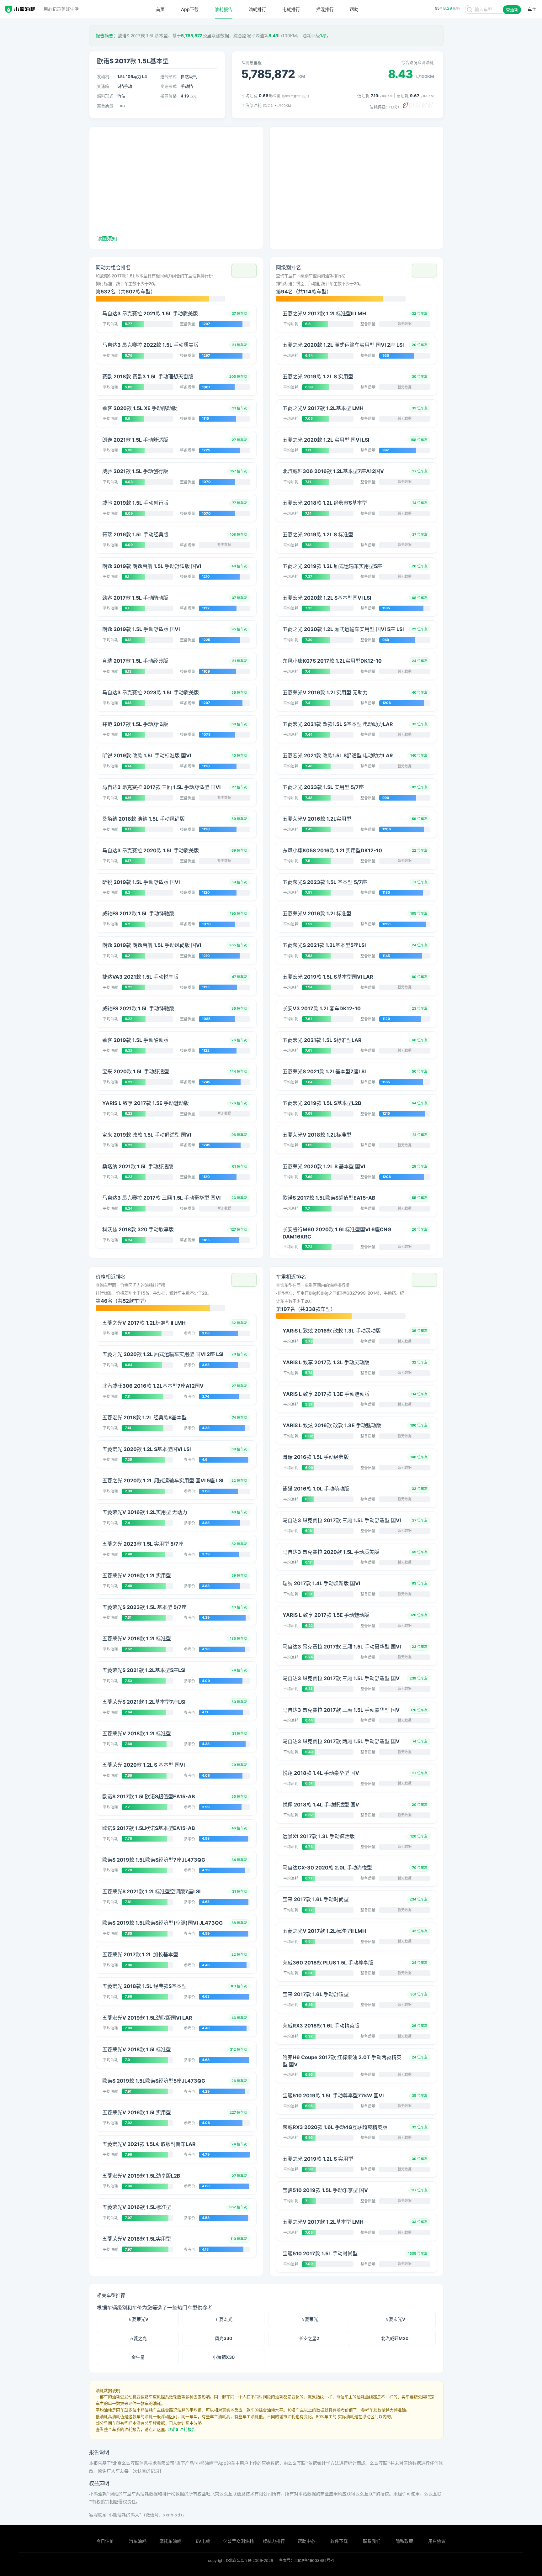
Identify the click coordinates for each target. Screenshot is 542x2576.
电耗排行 (291, 9)
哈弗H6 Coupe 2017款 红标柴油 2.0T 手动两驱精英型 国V (342, 2061)
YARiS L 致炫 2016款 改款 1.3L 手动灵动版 (332, 1331)
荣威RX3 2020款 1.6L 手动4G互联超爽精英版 (335, 2127)
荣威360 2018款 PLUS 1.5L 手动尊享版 (328, 1963)
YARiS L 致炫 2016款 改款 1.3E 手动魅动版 (332, 1425)
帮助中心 (306, 2541)
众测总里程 (251, 62)
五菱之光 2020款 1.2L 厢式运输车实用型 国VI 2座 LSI (343, 345)
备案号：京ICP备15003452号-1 (307, 2560)
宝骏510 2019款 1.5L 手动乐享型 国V (325, 2190)
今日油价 (105, 2541)
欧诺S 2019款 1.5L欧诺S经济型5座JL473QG (154, 2081)
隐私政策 (404, 2541)
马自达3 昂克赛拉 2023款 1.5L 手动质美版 (151, 692)
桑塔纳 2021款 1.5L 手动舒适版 (138, 1166)
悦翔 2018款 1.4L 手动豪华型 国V (321, 1773)
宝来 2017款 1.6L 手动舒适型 (316, 1994)
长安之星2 (309, 2338)
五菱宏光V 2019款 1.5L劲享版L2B (141, 2176)
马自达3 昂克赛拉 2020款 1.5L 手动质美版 (151, 850)
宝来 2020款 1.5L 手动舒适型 (136, 1071)
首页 (160, 9)
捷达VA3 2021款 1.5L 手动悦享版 (140, 977)
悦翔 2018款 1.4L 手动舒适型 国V (321, 1805)
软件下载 (339, 2541)
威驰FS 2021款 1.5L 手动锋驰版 (138, 1008)
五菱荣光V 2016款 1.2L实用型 (317, 819)
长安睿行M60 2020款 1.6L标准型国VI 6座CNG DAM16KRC (337, 1233)
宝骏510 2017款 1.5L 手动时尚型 (320, 2253)
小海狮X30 (224, 2357)
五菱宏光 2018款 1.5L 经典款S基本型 (144, 1986)
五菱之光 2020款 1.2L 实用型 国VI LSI (326, 440)
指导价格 (168, 96)
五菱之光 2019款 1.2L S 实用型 (318, 376)
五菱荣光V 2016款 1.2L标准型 (317, 913)
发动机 (103, 76)
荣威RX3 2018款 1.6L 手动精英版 (321, 2026)
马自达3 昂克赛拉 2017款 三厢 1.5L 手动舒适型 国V (341, 1678)
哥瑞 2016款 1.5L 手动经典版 (135, 534)
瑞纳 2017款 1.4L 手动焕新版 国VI (321, 1583)
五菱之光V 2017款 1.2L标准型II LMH (324, 313)
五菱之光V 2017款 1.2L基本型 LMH (323, 408)
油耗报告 (224, 9)
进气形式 (168, 76)
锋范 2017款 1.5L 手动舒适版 (135, 724)
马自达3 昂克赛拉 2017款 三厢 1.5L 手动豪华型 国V (341, 1710)
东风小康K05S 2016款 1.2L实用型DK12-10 (332, 850)
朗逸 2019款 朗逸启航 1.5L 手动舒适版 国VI (152, 566)
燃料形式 (105, 96)
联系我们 (372, 2541)
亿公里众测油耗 (238, 2541)
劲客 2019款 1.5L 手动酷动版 (135, 1040)
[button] (244, 271)
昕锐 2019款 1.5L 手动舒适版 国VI (141, 882)
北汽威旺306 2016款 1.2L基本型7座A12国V (333, 471)
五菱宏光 (224, 2319)
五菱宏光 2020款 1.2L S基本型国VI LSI (327, 598)
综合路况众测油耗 (417, 62)
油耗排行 (257, 9)
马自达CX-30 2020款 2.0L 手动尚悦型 (327, 1868)
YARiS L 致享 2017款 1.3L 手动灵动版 (326, 1362)
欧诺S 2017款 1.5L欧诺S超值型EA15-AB (329, 1198)
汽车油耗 (138, 2541)
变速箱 (103, 86)
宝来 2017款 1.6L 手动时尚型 (316, 1899)
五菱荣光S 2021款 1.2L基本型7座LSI (324, 1071)
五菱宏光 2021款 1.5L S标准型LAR (322, 1040)
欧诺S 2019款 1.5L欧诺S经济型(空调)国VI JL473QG (162, 1923)
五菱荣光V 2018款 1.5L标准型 (137, 2049)
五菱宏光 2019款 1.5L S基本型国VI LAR (328, 977)
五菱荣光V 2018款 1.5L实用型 (137, 2239)
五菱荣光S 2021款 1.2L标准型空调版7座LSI (151, 1891)
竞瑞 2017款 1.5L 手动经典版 (135, 661)
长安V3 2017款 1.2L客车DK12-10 (322, 1008)
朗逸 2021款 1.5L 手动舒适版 (135, 440)
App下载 (190, 9)
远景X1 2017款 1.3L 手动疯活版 (319, 1836)
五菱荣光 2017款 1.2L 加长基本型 (140, 1954)
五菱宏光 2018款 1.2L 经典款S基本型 (325, 503)
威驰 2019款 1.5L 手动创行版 (135, 503)
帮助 (354, 9)
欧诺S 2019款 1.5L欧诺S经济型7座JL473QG (154, 1860)
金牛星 (138, 2357)
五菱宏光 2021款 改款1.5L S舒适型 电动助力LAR (338, 755)
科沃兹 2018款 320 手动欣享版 (138, 1229)
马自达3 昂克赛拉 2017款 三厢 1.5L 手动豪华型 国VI (161, 1198)
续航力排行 (274, 2541)
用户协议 (437, 2541)
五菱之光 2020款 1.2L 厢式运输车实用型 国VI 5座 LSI (343, 629)
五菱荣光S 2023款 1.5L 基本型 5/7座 (325, 882)
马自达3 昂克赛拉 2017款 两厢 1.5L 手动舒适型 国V (341, 1741)
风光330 (223, 2338)
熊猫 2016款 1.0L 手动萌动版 (316, 1489)
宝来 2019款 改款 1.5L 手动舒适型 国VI (147, 1135)
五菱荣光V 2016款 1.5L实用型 (137, 2112)
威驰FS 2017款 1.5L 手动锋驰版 (138, 913)
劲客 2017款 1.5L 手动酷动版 (135, 598)
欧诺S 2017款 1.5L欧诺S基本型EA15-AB (149, 1828)
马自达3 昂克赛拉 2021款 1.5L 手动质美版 (150, 313)
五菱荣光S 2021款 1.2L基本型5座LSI (324, 945)
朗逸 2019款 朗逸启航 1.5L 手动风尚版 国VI (152, 945)
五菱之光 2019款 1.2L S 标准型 (318, 534)
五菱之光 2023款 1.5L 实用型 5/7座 (323, 787)
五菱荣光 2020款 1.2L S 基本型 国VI (324, 1166)
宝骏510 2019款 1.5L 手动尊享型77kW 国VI (333, 2095)
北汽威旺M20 (395, 2338)
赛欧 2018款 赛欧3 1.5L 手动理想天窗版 (148, 376)
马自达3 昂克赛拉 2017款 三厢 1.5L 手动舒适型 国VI (161, 787)
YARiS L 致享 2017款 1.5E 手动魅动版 (146, 1103)
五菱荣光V (138, 2319)
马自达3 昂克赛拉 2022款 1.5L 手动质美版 (150, 345)
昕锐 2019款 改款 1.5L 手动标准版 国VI (147, 755)
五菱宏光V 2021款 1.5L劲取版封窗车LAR (149, 2144)
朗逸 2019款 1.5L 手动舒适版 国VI (141, 629)
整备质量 (105, 106)
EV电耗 (203, 2541)
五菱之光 (138, 2338)
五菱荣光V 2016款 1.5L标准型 (137, 2207)
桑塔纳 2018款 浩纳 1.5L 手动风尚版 (143, 819)
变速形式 (168, 86)
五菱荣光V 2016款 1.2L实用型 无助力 (325, 692)
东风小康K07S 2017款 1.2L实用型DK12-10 (332, 661)
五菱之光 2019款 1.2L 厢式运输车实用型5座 (332, 566)
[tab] (176, 282)
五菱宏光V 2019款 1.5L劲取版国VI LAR (147, 2018)
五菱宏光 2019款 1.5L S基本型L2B (322, 1103)
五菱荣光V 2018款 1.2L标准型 (317, 1135)
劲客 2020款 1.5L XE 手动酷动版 (140, 408)
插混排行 (325, 9)
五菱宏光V (395, 2319)
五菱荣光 (309, 2319)
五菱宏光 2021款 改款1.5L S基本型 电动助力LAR (338, 724)
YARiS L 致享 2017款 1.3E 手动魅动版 (326, 1394)
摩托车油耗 (170, 2541)
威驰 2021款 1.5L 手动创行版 (135, 471)
